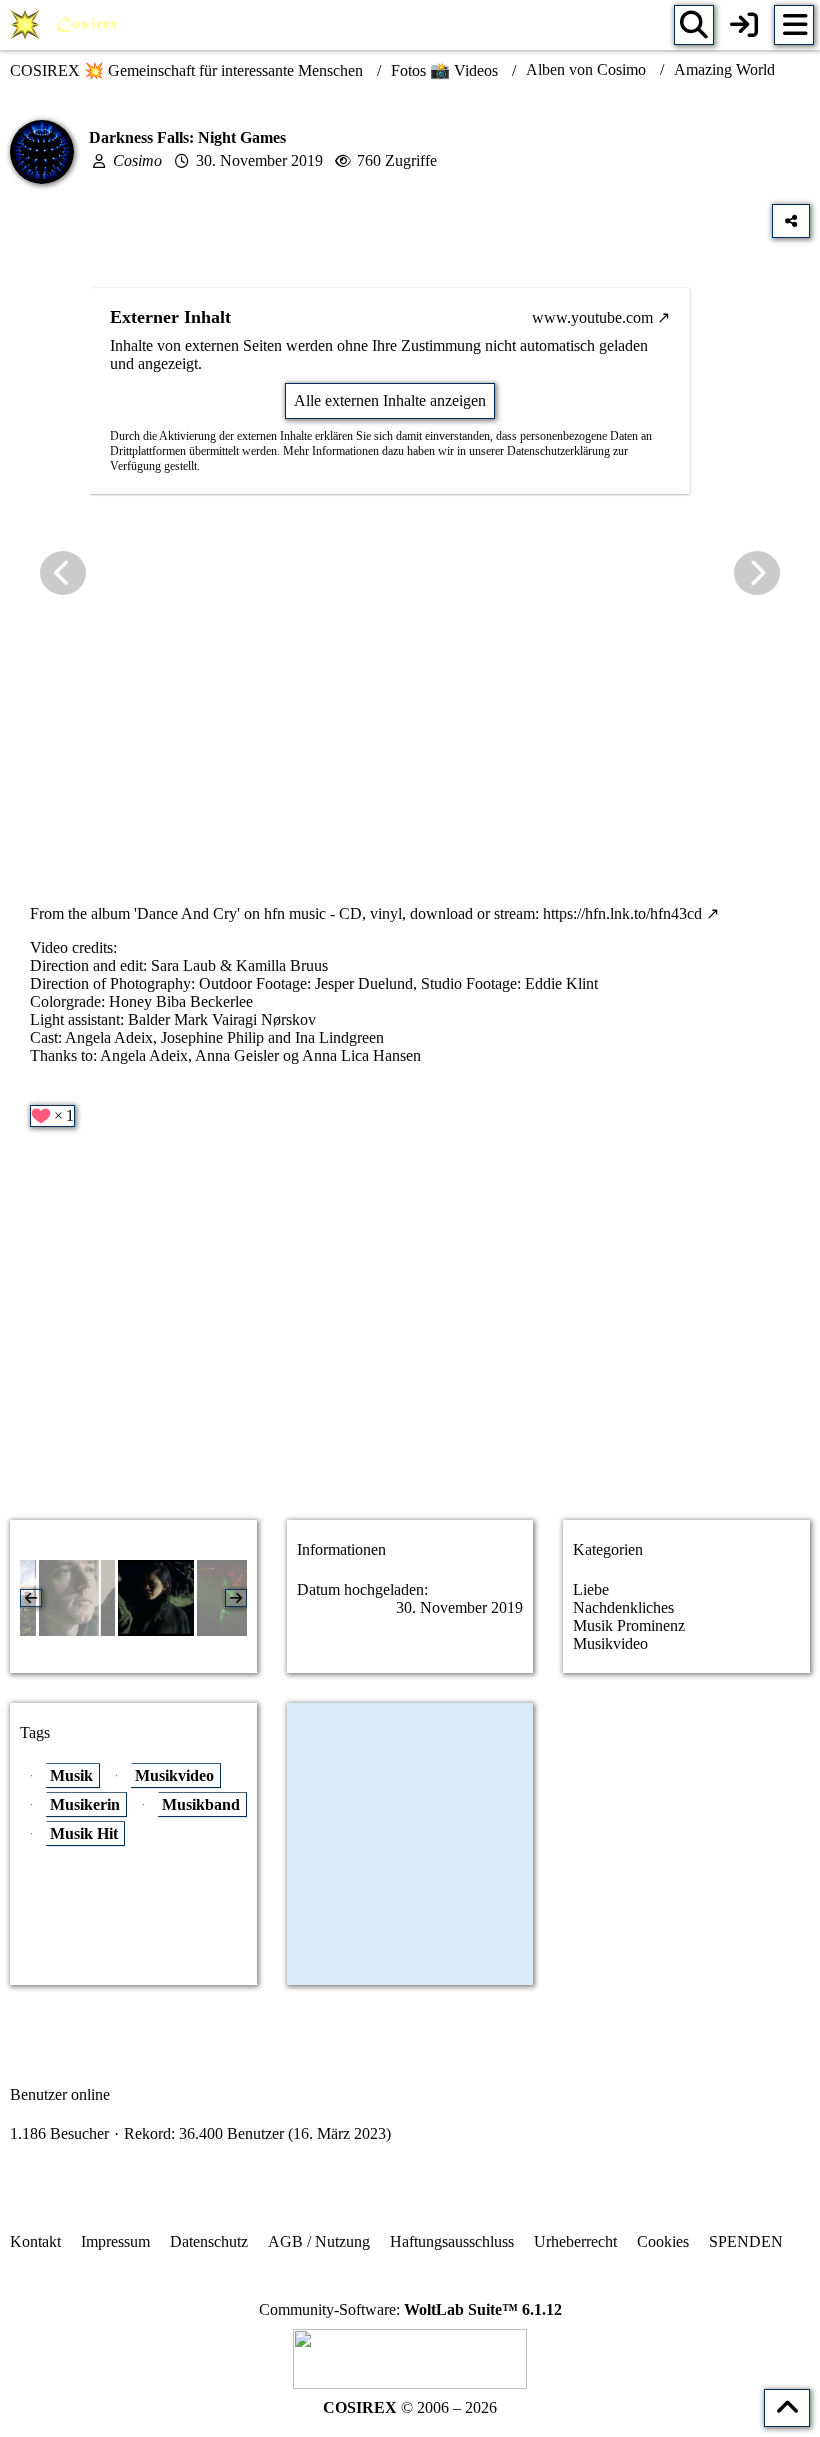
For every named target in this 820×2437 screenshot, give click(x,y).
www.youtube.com (592, 317)
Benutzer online (60, 2094)
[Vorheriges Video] (63, 573)
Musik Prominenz (629, 1625)
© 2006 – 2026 (410, 2407)
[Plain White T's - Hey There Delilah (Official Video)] (77, 1598)
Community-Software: (410, 2309)
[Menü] (794, 25)
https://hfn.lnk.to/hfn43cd (622, 913)
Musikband (201, 1804)
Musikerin (85, 1804)
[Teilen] (791, 221)
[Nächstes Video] (757, 573)
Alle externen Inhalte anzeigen (390, 400)
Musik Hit (84, 1833)
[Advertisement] (410, 1346)
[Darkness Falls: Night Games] (156, 1598)
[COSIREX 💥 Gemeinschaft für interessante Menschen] (67, 25)
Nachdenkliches (623, 1607)
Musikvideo (610, 1643)
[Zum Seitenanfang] (787, 2408)
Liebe (591, 1589)
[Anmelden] (744, 25)
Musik (71, 1775)
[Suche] (694, 25)
